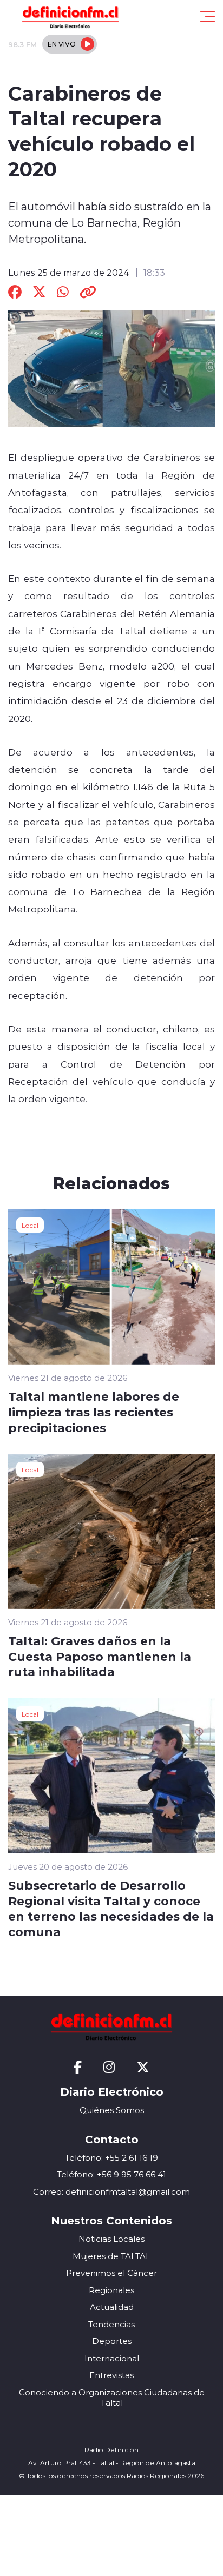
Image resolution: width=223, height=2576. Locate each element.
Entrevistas (111, 2375)
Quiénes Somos (112, 2110)
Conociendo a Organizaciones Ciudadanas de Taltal (112, 2398)
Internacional (112, 2358)
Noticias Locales (111, 2239)
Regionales (111, 2290)
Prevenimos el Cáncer (111, 2273)
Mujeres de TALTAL (111, 2256)
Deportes (112, 2341)
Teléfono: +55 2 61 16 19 (111, 2158)
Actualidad (112, 2307)
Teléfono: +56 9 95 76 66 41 (111, 2174)
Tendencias (111, 2324)
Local (30, 1225)
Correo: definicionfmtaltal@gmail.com (111, 2192)
